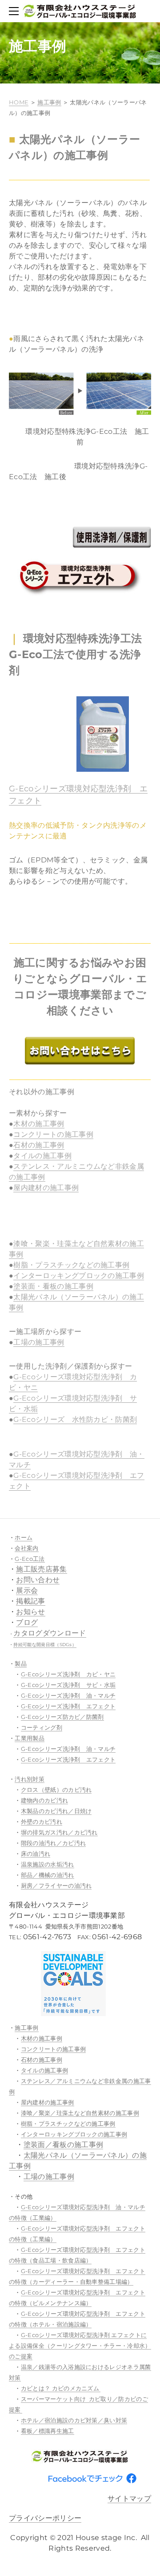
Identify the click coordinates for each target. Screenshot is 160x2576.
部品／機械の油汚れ (48, 1875)
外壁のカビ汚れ (42, 1822)
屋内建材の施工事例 (46, 1188)
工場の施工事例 (39, 1342)
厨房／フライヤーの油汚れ (56, 1885)
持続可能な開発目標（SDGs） (45, 1645)
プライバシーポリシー (45, 2518)
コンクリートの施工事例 (53, 1134)
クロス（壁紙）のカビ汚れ (56, 1790)
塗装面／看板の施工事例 (64, 2145)
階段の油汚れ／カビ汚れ (54, 1843)
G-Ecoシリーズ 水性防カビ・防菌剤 (75, 1419)
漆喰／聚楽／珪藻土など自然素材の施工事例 (80, 2113)
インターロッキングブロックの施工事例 (79, 1276)
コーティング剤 (42, 1727)
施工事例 (49, 102)
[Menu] (16, 11)
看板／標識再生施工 (48, 2431)
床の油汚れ (36, 1854)
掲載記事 (30, 1601)
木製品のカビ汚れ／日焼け (56, 1811)
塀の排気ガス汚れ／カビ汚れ (59, 1832)
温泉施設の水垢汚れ (48, 1864)
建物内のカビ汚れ (45, 1800)
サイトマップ (129, 2499)
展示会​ (27, 1590)
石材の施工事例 (39, 1145)
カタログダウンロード (50, 1633)
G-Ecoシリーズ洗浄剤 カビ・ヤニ (68, 1674)
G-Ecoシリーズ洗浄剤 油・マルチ (68, 1695)
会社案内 (26, 1548)
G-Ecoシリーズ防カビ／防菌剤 (62, 1717)
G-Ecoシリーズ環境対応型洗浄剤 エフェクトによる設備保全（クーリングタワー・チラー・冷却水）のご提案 (80, 2346)
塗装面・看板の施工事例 (53, 1286)
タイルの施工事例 (42, 1156)
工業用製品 (30, 1738)
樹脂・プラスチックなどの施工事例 (71, 1265)
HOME (19, 102)
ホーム (24, 1537)
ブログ (27, 1622)
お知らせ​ (30, 1612)
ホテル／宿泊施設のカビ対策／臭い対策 (74, 2420)
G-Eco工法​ (30, 1559)
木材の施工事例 (39, 1124)
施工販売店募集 (41, 1569)
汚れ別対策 (30, 1779)
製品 (21, 1663)
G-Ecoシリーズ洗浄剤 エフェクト (68, 1706)
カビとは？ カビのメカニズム (61, 2388)
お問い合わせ (38, 1580)
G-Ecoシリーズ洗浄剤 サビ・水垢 (68, 1685)
